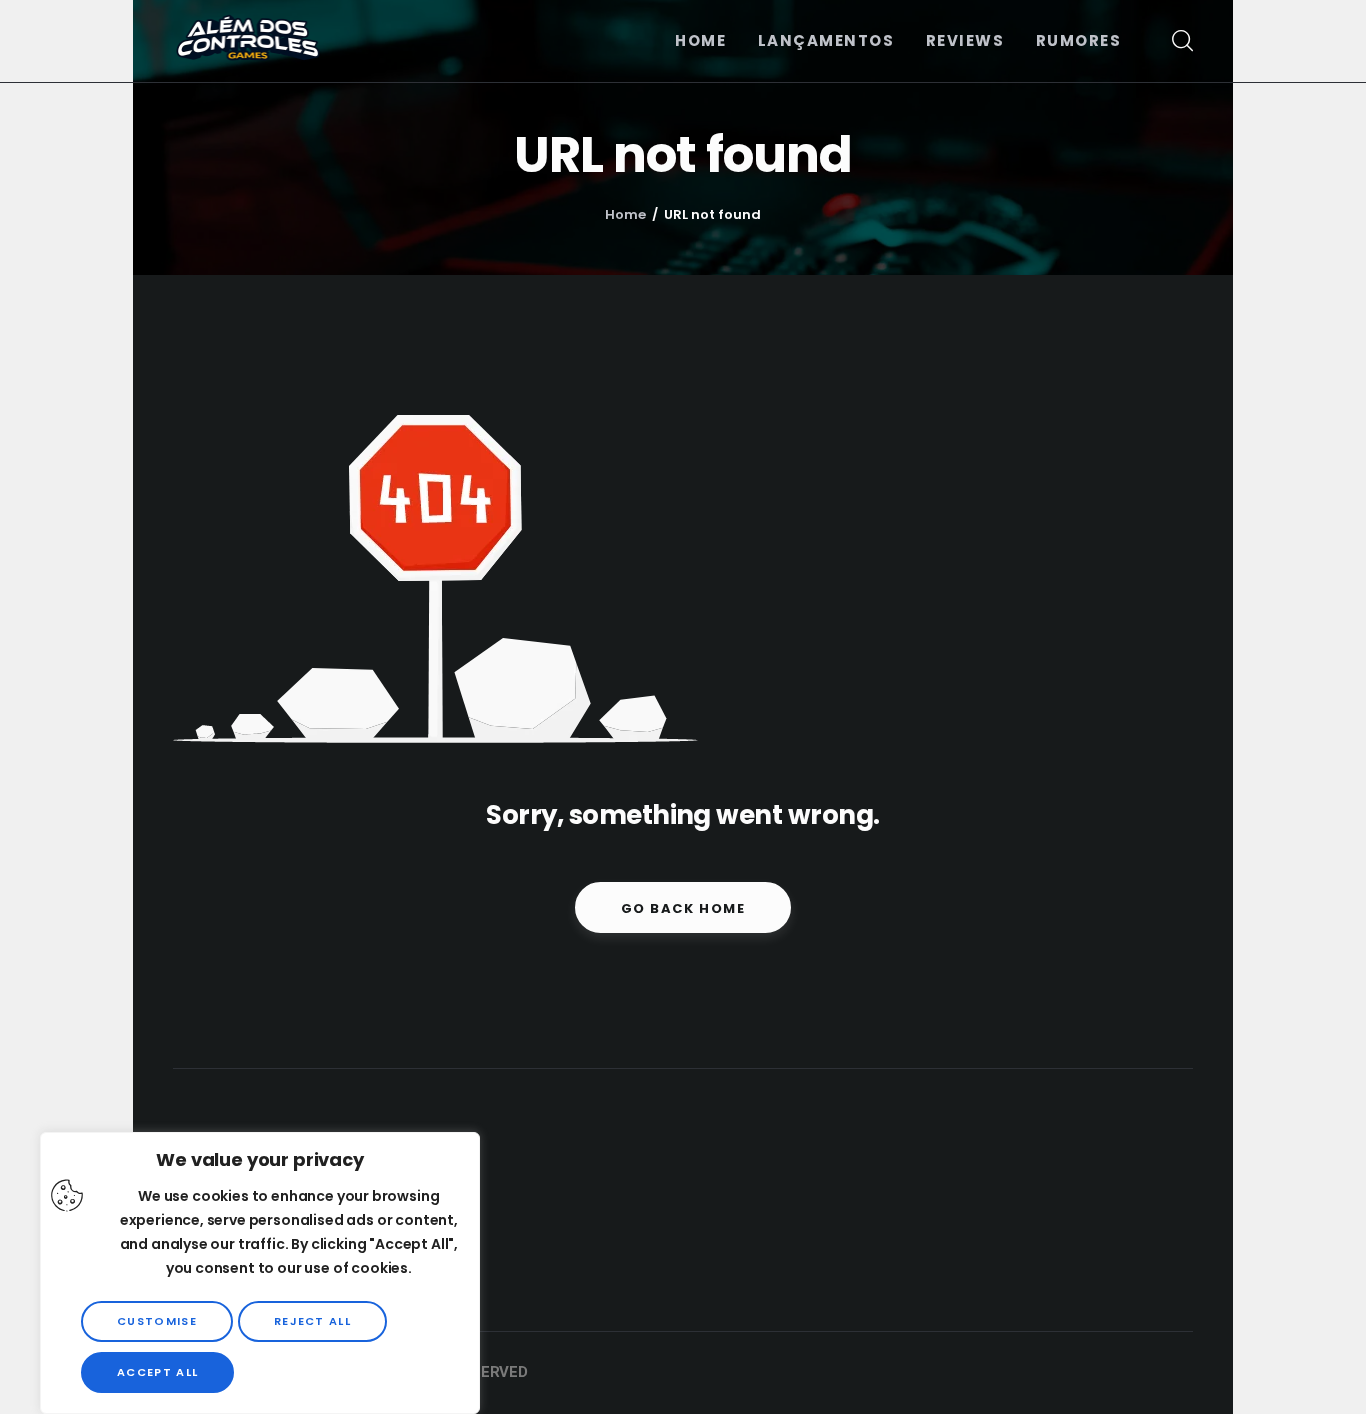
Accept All (157, 1372)
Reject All (312, 1321)
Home (625, 214)
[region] (260, 1273)
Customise (157, 1321)
